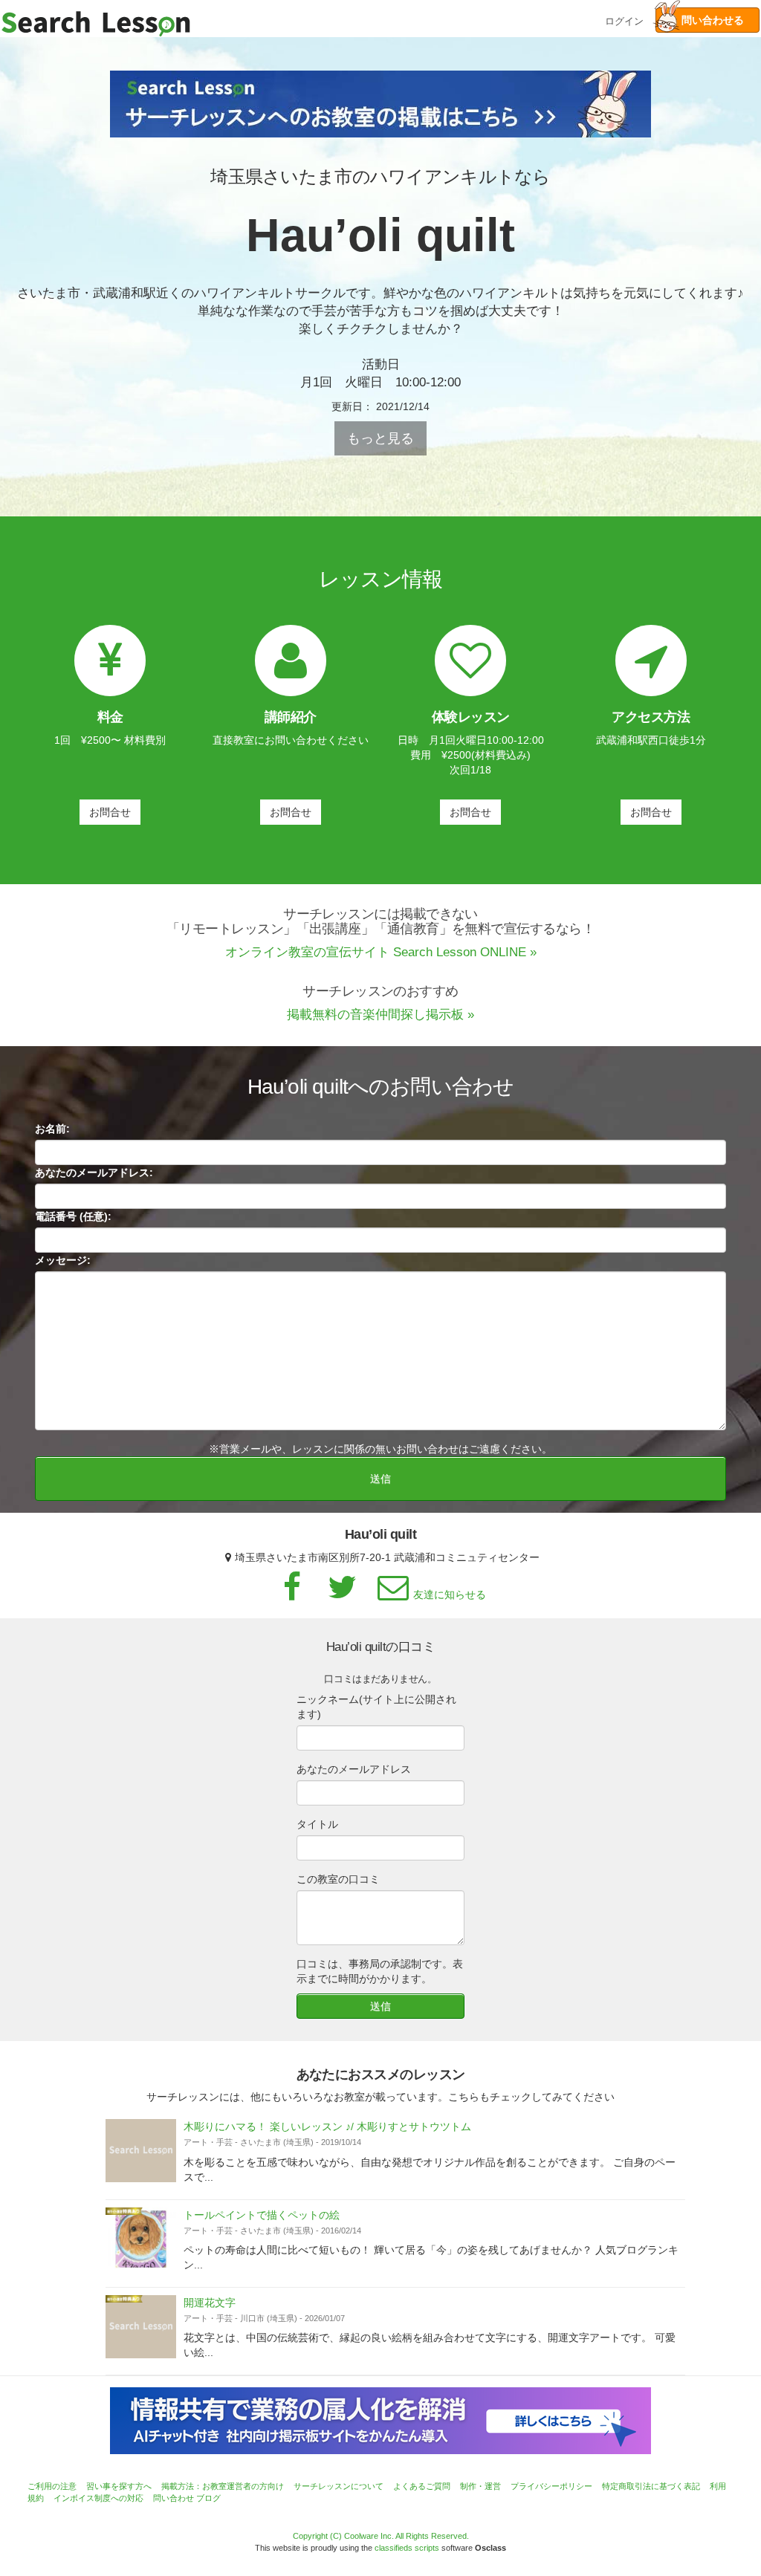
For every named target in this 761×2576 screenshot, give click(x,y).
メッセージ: (63, 1260)
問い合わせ (174, 2498)
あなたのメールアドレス (354, 1769)
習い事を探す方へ (119, 2486)
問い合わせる (707, 20)
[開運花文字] (141, 2327)
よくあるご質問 (422, 2486)
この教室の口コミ (338, 1879)
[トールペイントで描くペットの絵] (141, 2239)
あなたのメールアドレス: (94, 1172)
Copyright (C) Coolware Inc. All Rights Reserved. (381, 2536)
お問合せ (110, 812)
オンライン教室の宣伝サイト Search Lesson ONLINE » (381, 952)
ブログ (208, 2498)
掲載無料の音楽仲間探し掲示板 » (380, 1015)
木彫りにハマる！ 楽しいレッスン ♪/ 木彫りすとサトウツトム (327, 2126)
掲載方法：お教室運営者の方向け (223, 2486)
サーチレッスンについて (339, 2486)
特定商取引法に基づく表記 (651, 2486)
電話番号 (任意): (73, 1216)
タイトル (317, 1824)
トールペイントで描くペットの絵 (262, 2215)
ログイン (624, 20)
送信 (380, 1479)
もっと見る (380, 438)
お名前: (52, 1129)
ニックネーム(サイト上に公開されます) (376, 1707)
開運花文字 (210, 2303)
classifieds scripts (407, 2548)
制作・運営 (480, 2486)
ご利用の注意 (52, 2486)
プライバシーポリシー (551, 2486)
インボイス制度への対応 (98, 2498)
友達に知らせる (450, 1594)
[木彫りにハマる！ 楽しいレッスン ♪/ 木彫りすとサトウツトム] (141, 2151)
